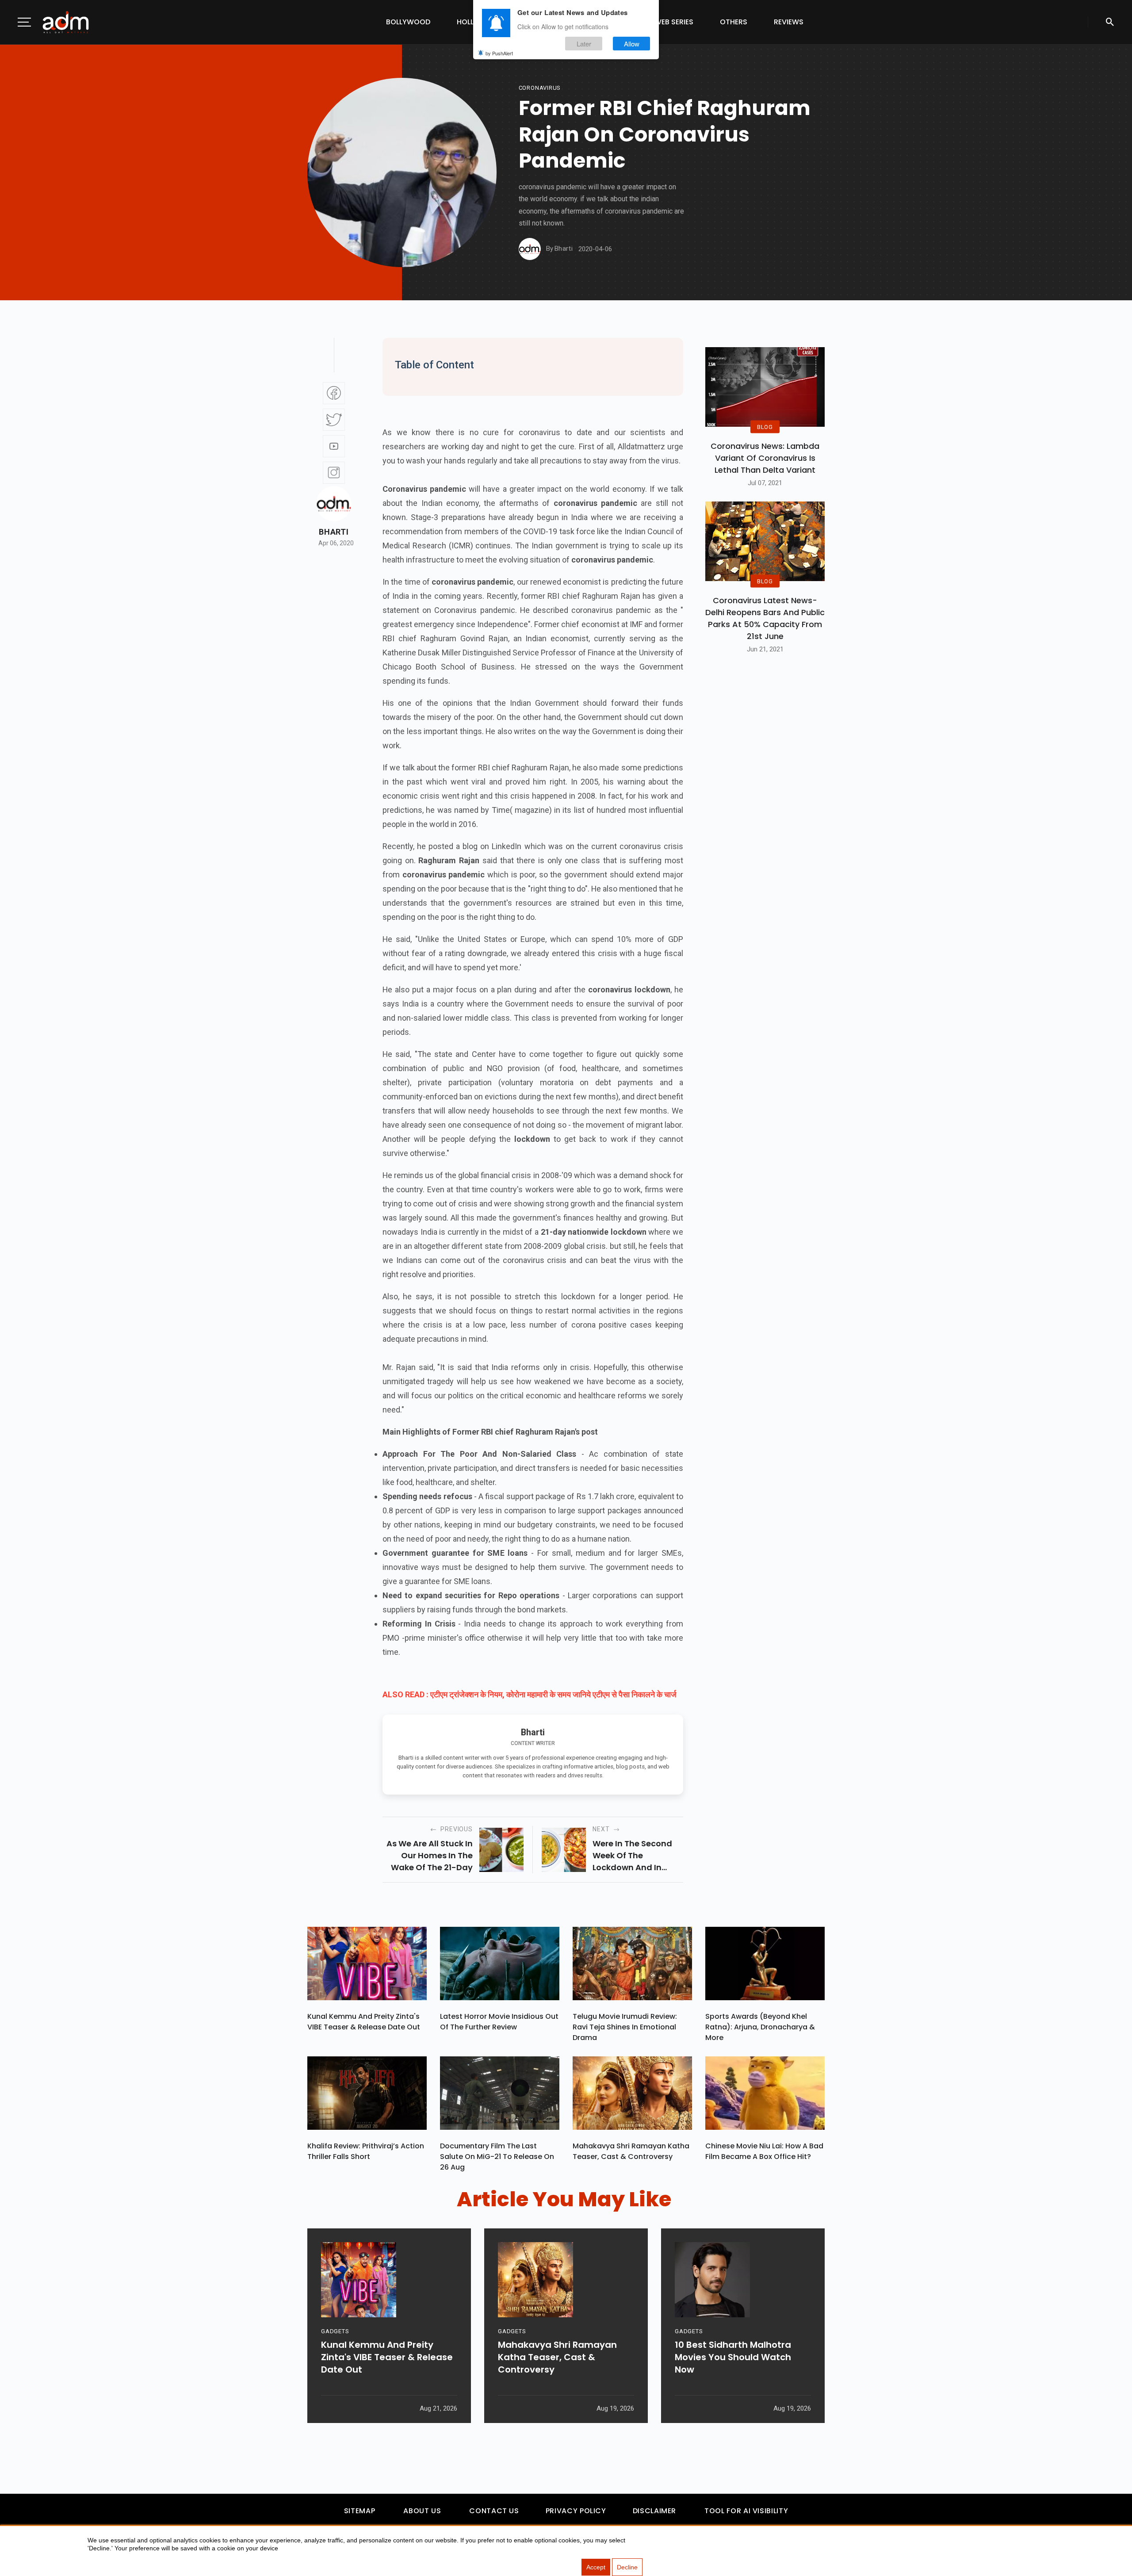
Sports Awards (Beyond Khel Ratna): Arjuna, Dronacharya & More (760, 2027)
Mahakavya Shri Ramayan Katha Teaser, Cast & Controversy (631, 2151)
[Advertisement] (33, 182)
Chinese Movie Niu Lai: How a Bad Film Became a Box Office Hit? (764, 2151)
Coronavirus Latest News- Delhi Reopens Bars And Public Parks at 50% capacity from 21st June (765, 618)
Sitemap (359, 2511)
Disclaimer (654, 2511)
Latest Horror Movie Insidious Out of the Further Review (499, 2022)
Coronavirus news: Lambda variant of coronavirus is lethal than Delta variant (765, 458)
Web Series (674, 22)
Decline (627, 2567)
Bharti (334, 532)
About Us (422, 2511)
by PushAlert (499, 53)
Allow (632, 44)
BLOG (765, 427)
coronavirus (540, 88)
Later (584, 44)
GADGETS (335, 2331)
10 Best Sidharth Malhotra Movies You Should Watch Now (733, 2357)
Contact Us (494, 2511)
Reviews (789, 22)
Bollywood (408, 22)
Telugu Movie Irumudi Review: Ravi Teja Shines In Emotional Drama (625, 2027)
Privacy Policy (576, 2511)
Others (734, 22)
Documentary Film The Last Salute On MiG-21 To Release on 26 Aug (497, 2157)
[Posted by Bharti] (530, 249)
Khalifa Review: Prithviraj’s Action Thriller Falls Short (366, 2151)
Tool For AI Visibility (746, 2511)
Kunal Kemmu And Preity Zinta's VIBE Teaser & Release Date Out (364, 2022)
